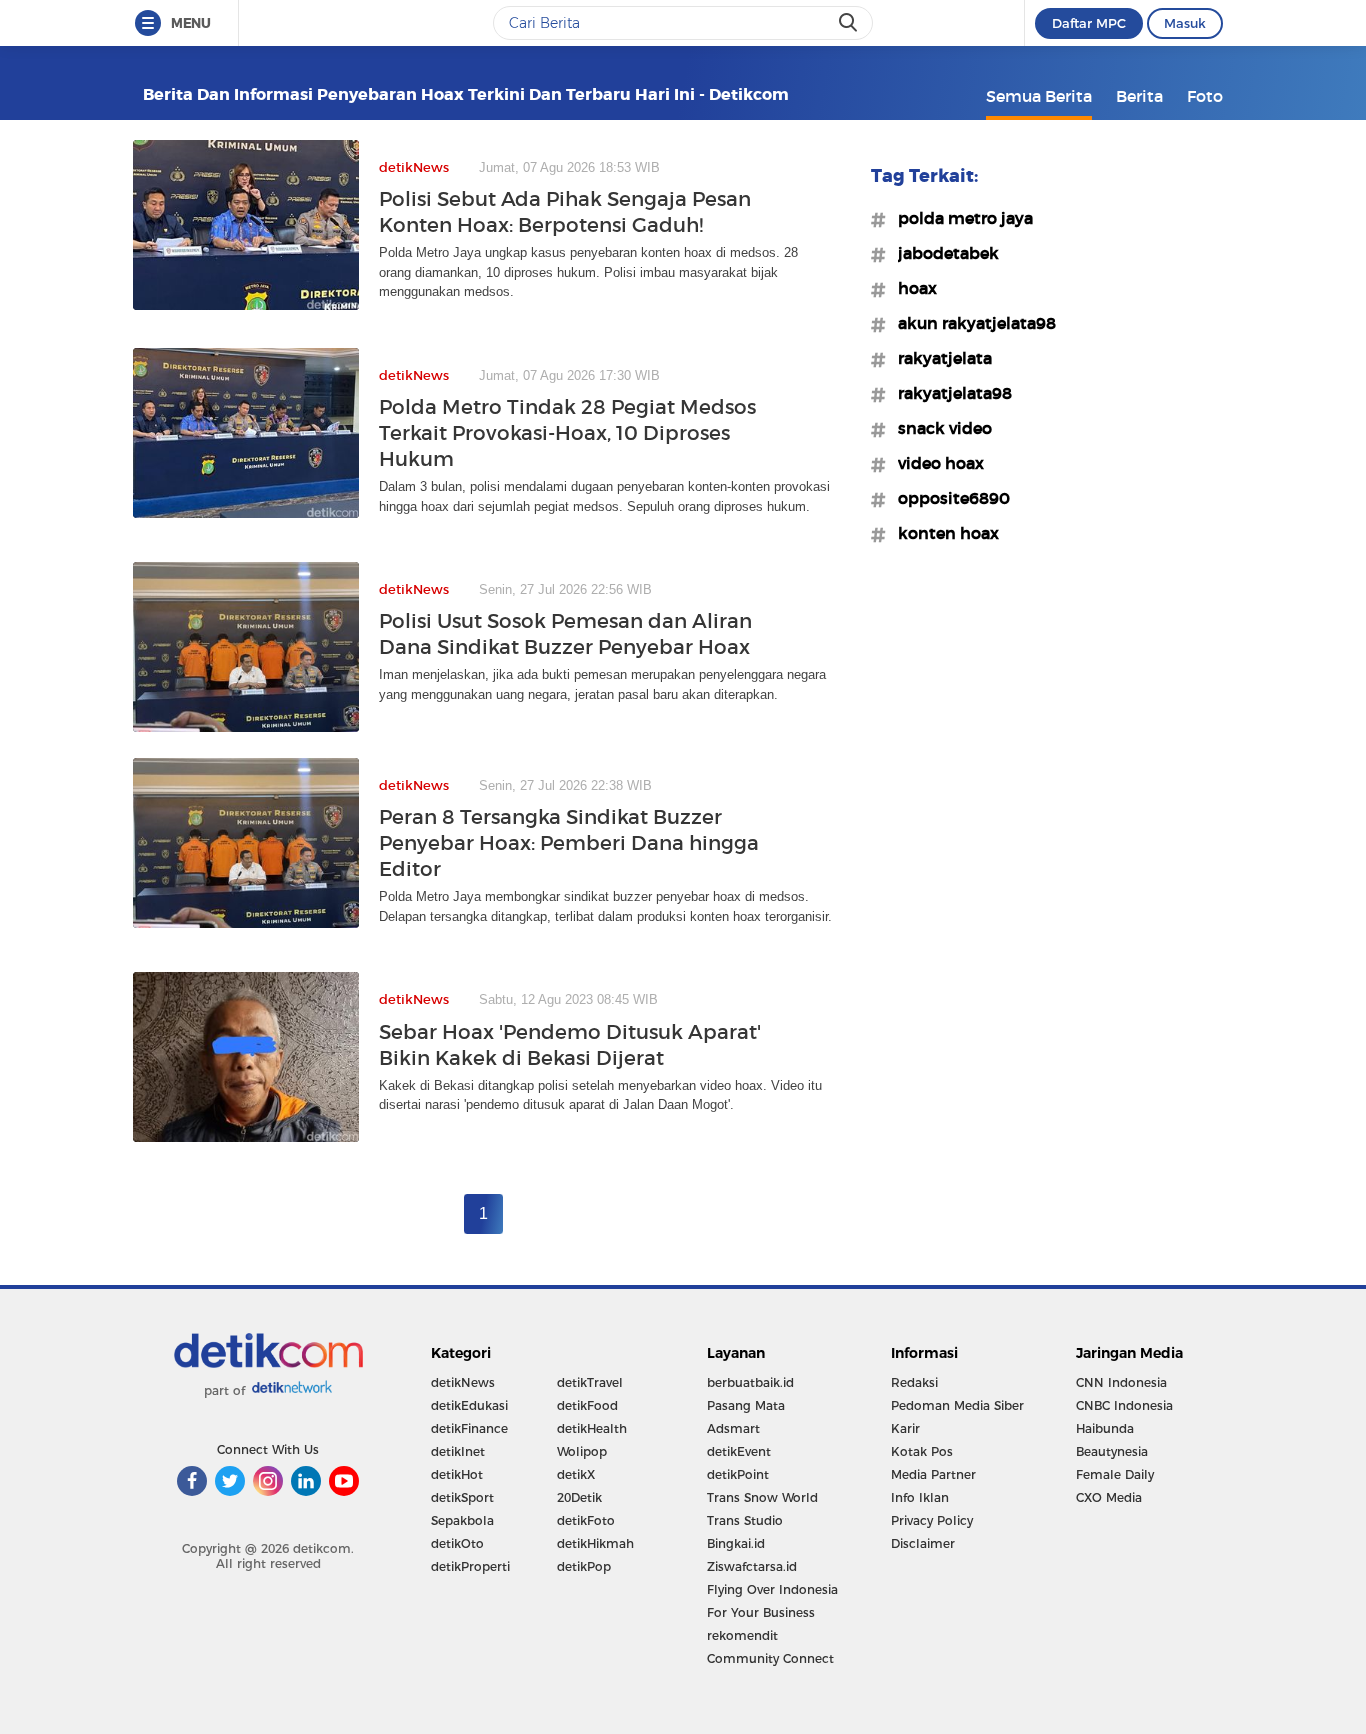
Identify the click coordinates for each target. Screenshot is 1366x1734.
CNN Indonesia (1121, 1382)
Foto (1205, 96)
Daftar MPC (1089, 23)
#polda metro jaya (959, 218)
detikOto (457, 1543)
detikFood (587, 1405)
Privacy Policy (932, 1520)
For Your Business (761, 1612)
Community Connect (770, 1658)
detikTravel (590, 1382)
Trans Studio (745, 1520)
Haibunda (1105, 1428)
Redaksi (914, 1382)
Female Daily (1115, 1474)
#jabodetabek (942, 253)
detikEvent (739, 1451)
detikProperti (470, 1566)
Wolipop (582, 1451)
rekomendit (742, 1635)
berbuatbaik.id (750, 1382)
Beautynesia (1112, 1451)
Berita (1139, 96)
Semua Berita (1039, 96)
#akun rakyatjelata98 (971, 323)
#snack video (939, 428)
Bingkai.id (736, 1543)
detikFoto (586, 1520)
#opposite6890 (948, 498)
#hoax (911, 288)
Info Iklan (920, 1497)
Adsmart (733, 1428)
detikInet (458, 1451)
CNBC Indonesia (1124, 1405)
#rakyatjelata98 (949, 393)
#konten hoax (942, 533)
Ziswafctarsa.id (752, 1566)
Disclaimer (923, 1543)
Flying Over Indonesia (772, 1589)
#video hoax (935, 463)
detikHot (457, 1474)
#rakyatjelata (939, 358)
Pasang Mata (746, 1405)
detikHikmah (595, 1543)
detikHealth (592, 1428)
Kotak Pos (922, 1451)
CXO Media (1109, 1497)
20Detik (579, 1497)
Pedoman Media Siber (957, 1405)
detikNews (463, 1382)
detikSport (462, 1497)
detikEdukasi (469, 1405)
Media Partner (933, 1474)
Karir (905, 1428)
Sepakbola (462, 1520)
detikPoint (738, 1474)
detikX (576, 1474)
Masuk (1185, 23)
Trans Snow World (762, 1497)
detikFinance (469, 1428)
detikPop (584, 1566)
